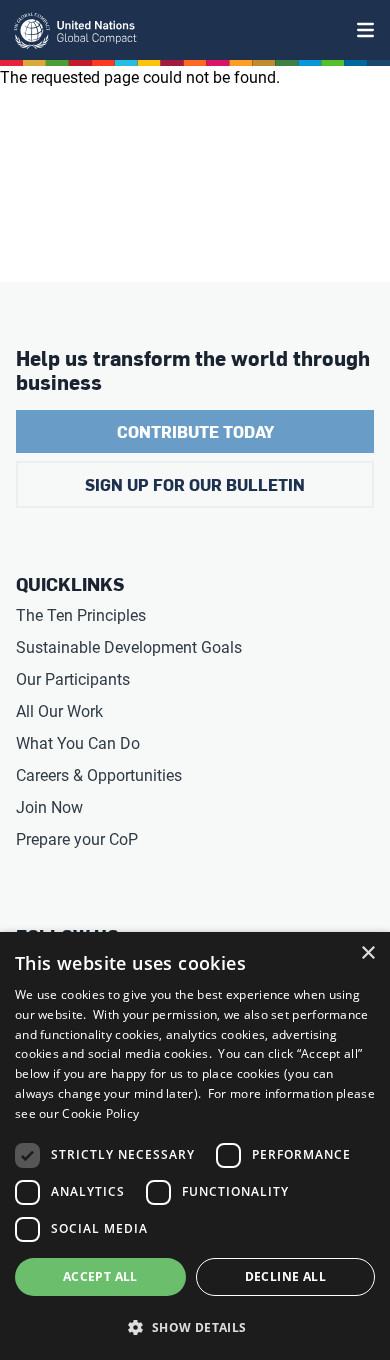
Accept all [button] (100, 1276)
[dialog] (195, 1146)
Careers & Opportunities (99, 775)
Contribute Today (195, 431)
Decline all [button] (285, 1276)
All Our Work (59, 711)
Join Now (49, 807)
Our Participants (73, 679)
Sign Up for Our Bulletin (195, 484)
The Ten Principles (81, 615)
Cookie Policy (100, 1113)
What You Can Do (78, 743)
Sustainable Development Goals (129, 647)
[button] (195, 1327)
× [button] (367, 953)
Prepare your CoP (77, 839)
